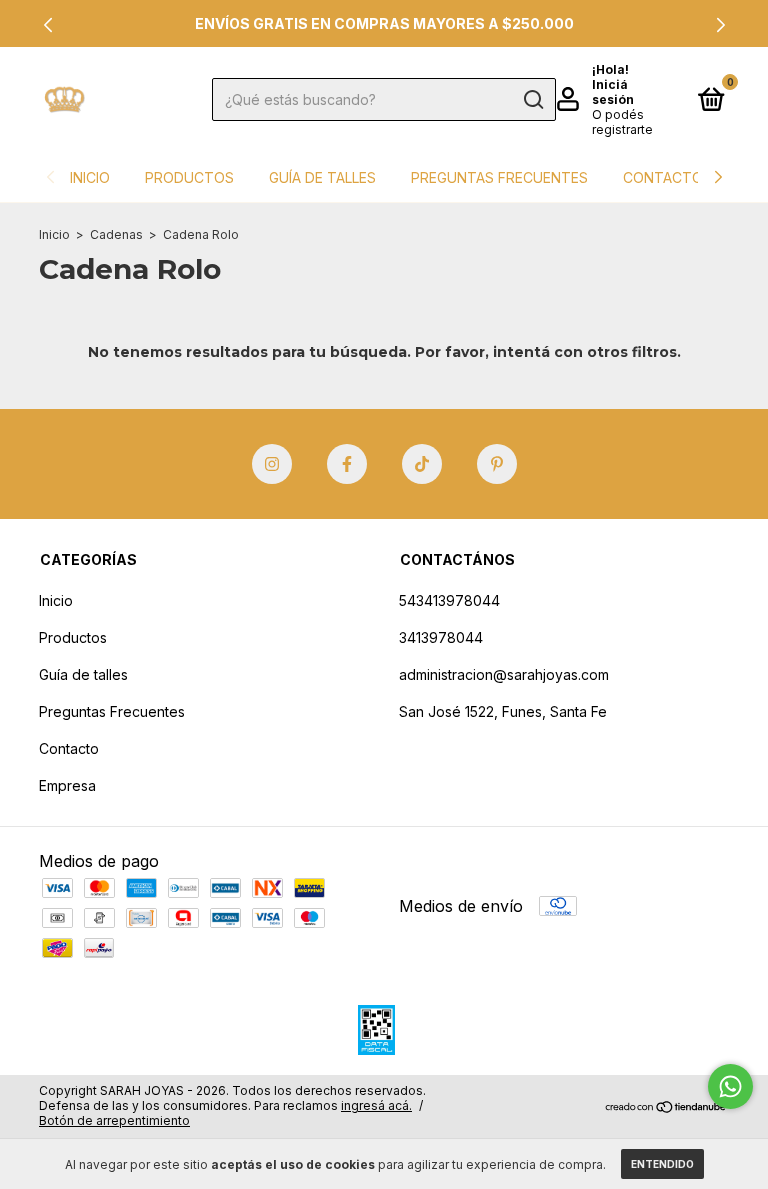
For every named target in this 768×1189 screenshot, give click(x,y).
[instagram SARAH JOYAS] (272, 464)
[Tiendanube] (666, 1108)
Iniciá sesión (613, 92)
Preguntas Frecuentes (499, 177)
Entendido (662, 1164)
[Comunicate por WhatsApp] (730, 1086)
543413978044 (449, 600)
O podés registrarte (622, 122)
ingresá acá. (376, 1105)
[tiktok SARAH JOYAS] (422, 464)
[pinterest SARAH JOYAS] (497, 464)
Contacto (663, 177)
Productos (189, 177)
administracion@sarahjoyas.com (504, 674)
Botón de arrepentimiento (114, 1120)
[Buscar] (532, 100)
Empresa (67, 785)
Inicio (90, 177)
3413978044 (441, 637)
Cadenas (118, 234)
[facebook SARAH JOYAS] (347, 464)
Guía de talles (322, 177)
